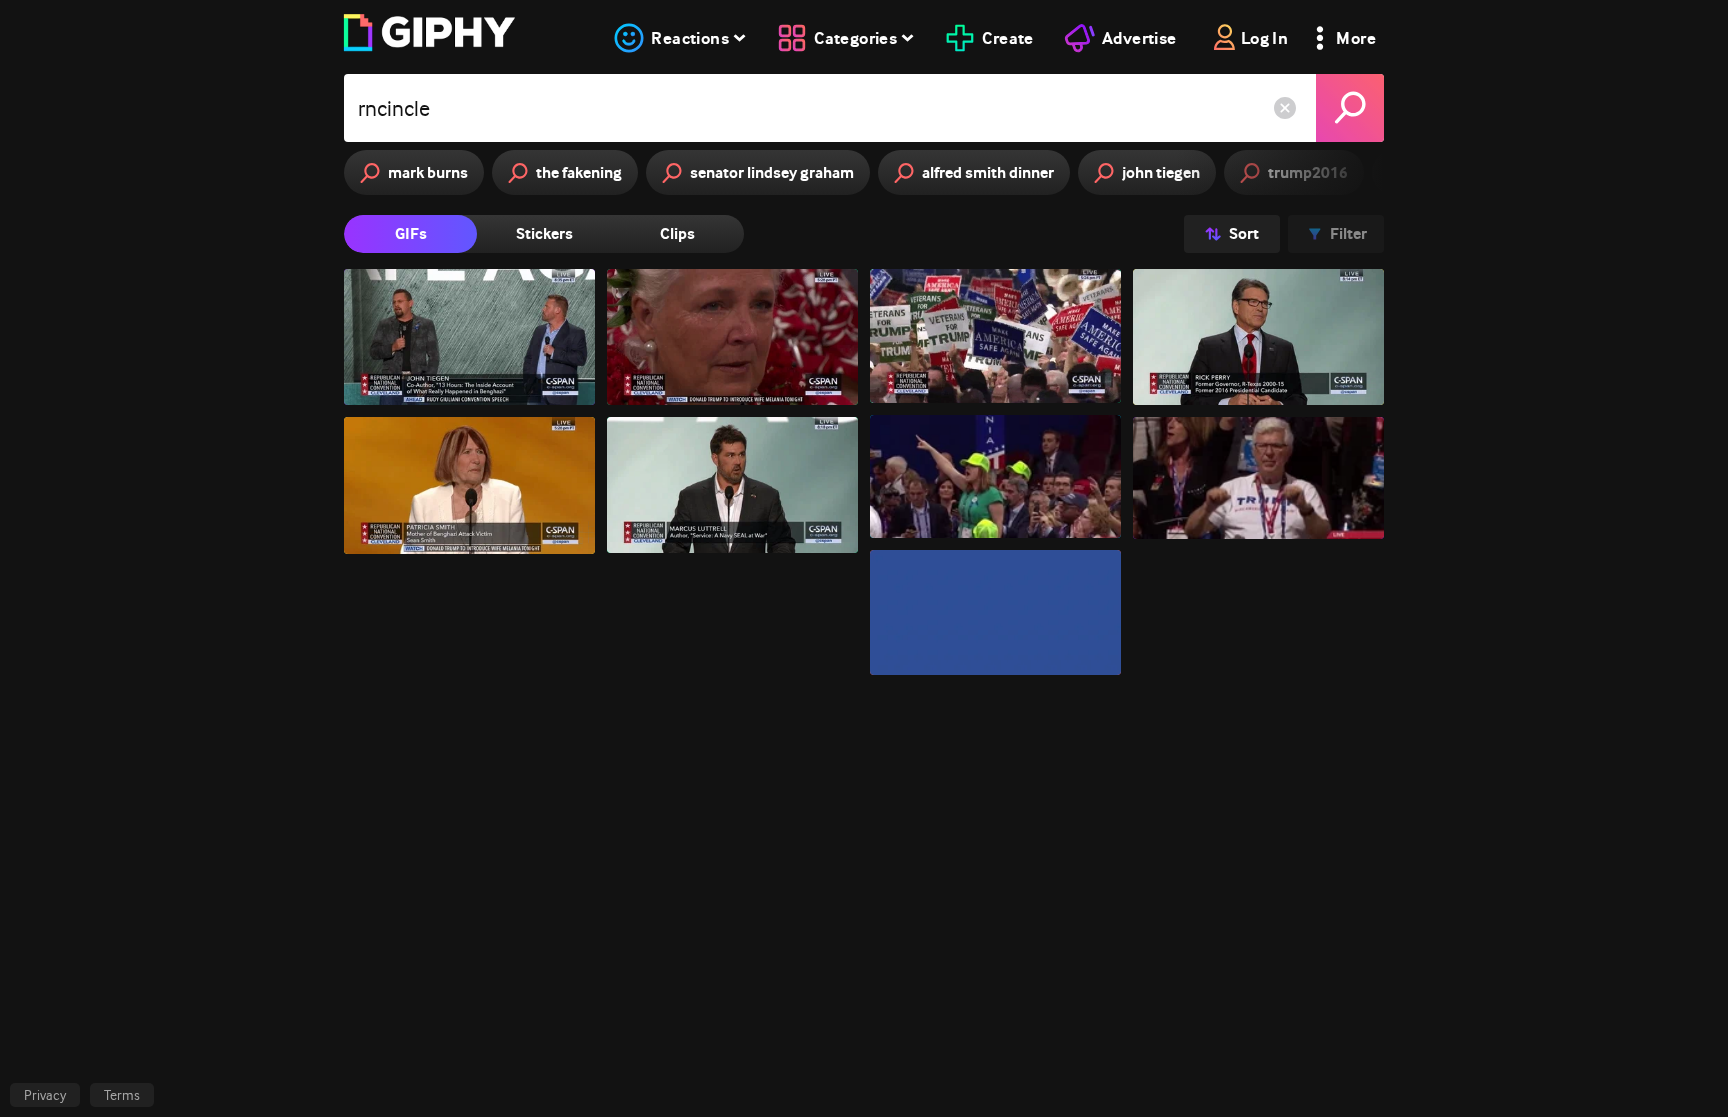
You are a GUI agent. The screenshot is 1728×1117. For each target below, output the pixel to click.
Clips (677, 233)
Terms (122, 1095)
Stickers (544, 233)
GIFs (411, 233)
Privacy (45, 1095)
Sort (1244, 233)
